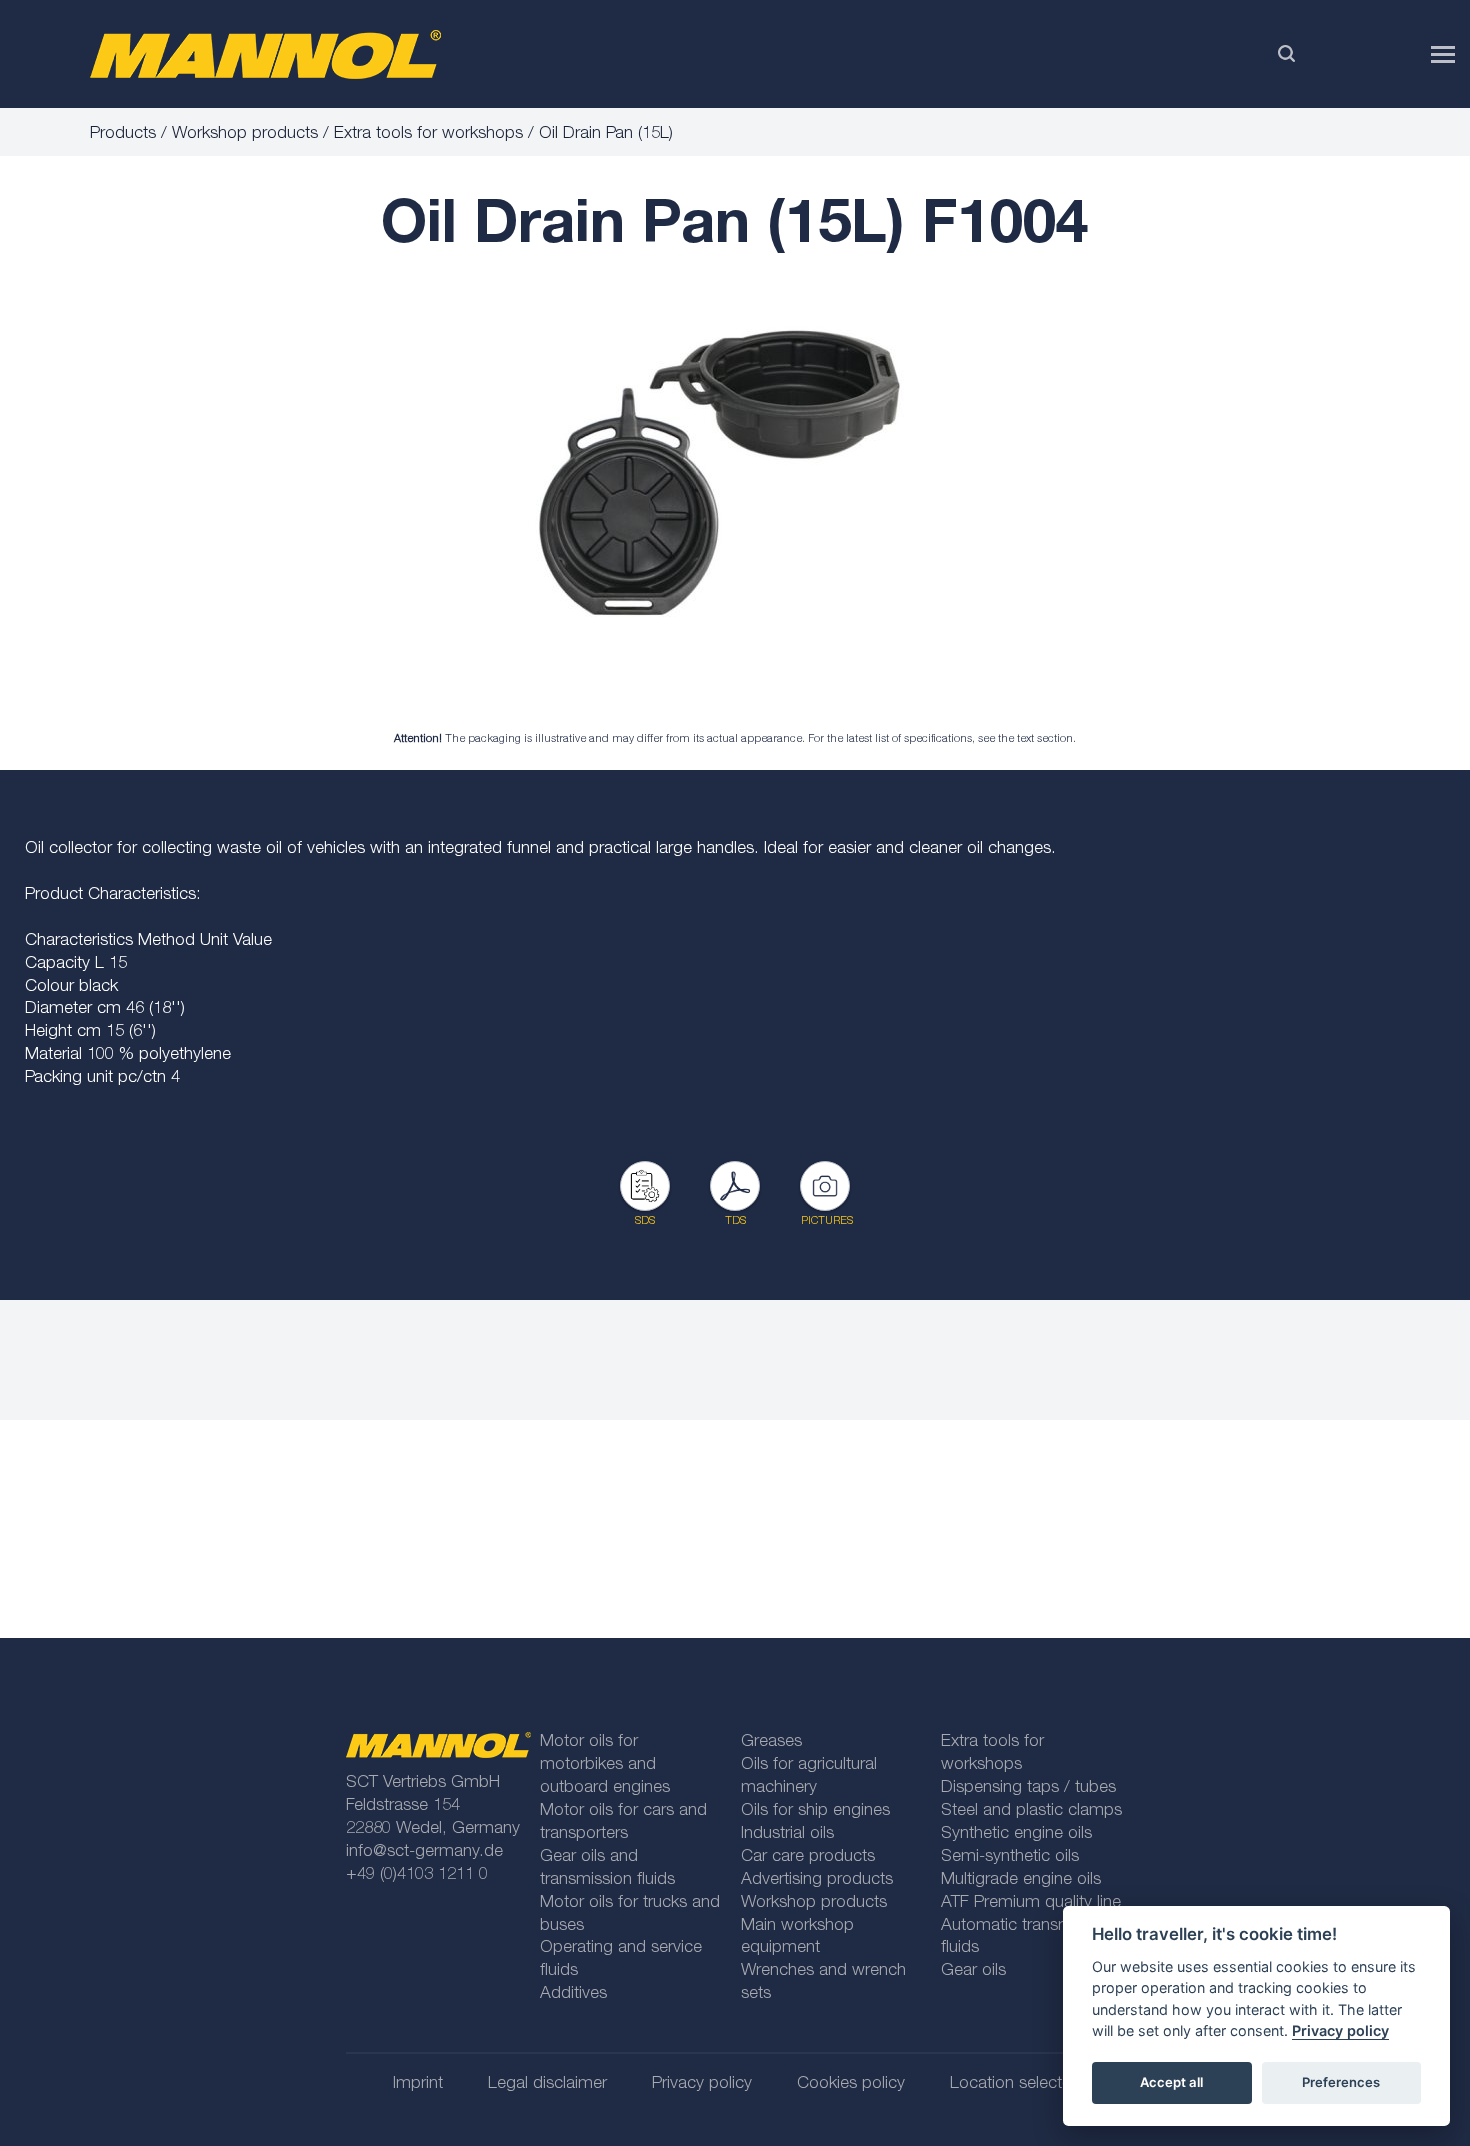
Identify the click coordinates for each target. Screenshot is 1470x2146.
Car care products (808, 1857)
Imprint (418, 2084)
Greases (771, 1742)
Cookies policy (851, 2084)
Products (123, 134)
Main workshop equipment (797, 1938)
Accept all (1171, 2082)
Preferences (1341, 2082)
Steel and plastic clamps (1031, 1811)
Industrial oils (787, 1834)
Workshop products (245, 134)
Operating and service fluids (621, 1960)
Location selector (1013, 2084)
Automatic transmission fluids (1027, 1938)
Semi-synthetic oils (1010, 1857)
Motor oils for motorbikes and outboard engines (605, 1765)
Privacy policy (1340, 2030)
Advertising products (817, 1880)
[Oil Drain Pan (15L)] (720, 473)
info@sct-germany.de (424, 1852)
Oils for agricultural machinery (809, 1777)
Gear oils (973, 1971)
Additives (573, 1994)
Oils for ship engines (815, 1811)
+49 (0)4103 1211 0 (417, 1875)
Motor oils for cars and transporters (623, 1823)
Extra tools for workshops (428, 134)
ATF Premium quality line (1031, 1903)
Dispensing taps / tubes (1028, 1788)
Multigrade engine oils (1021, 1880)
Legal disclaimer (547, 2084)
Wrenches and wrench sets (823, 1983)
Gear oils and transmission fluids (607, 1869)
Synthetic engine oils (1016, 1834)
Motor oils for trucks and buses (630, 1915)
